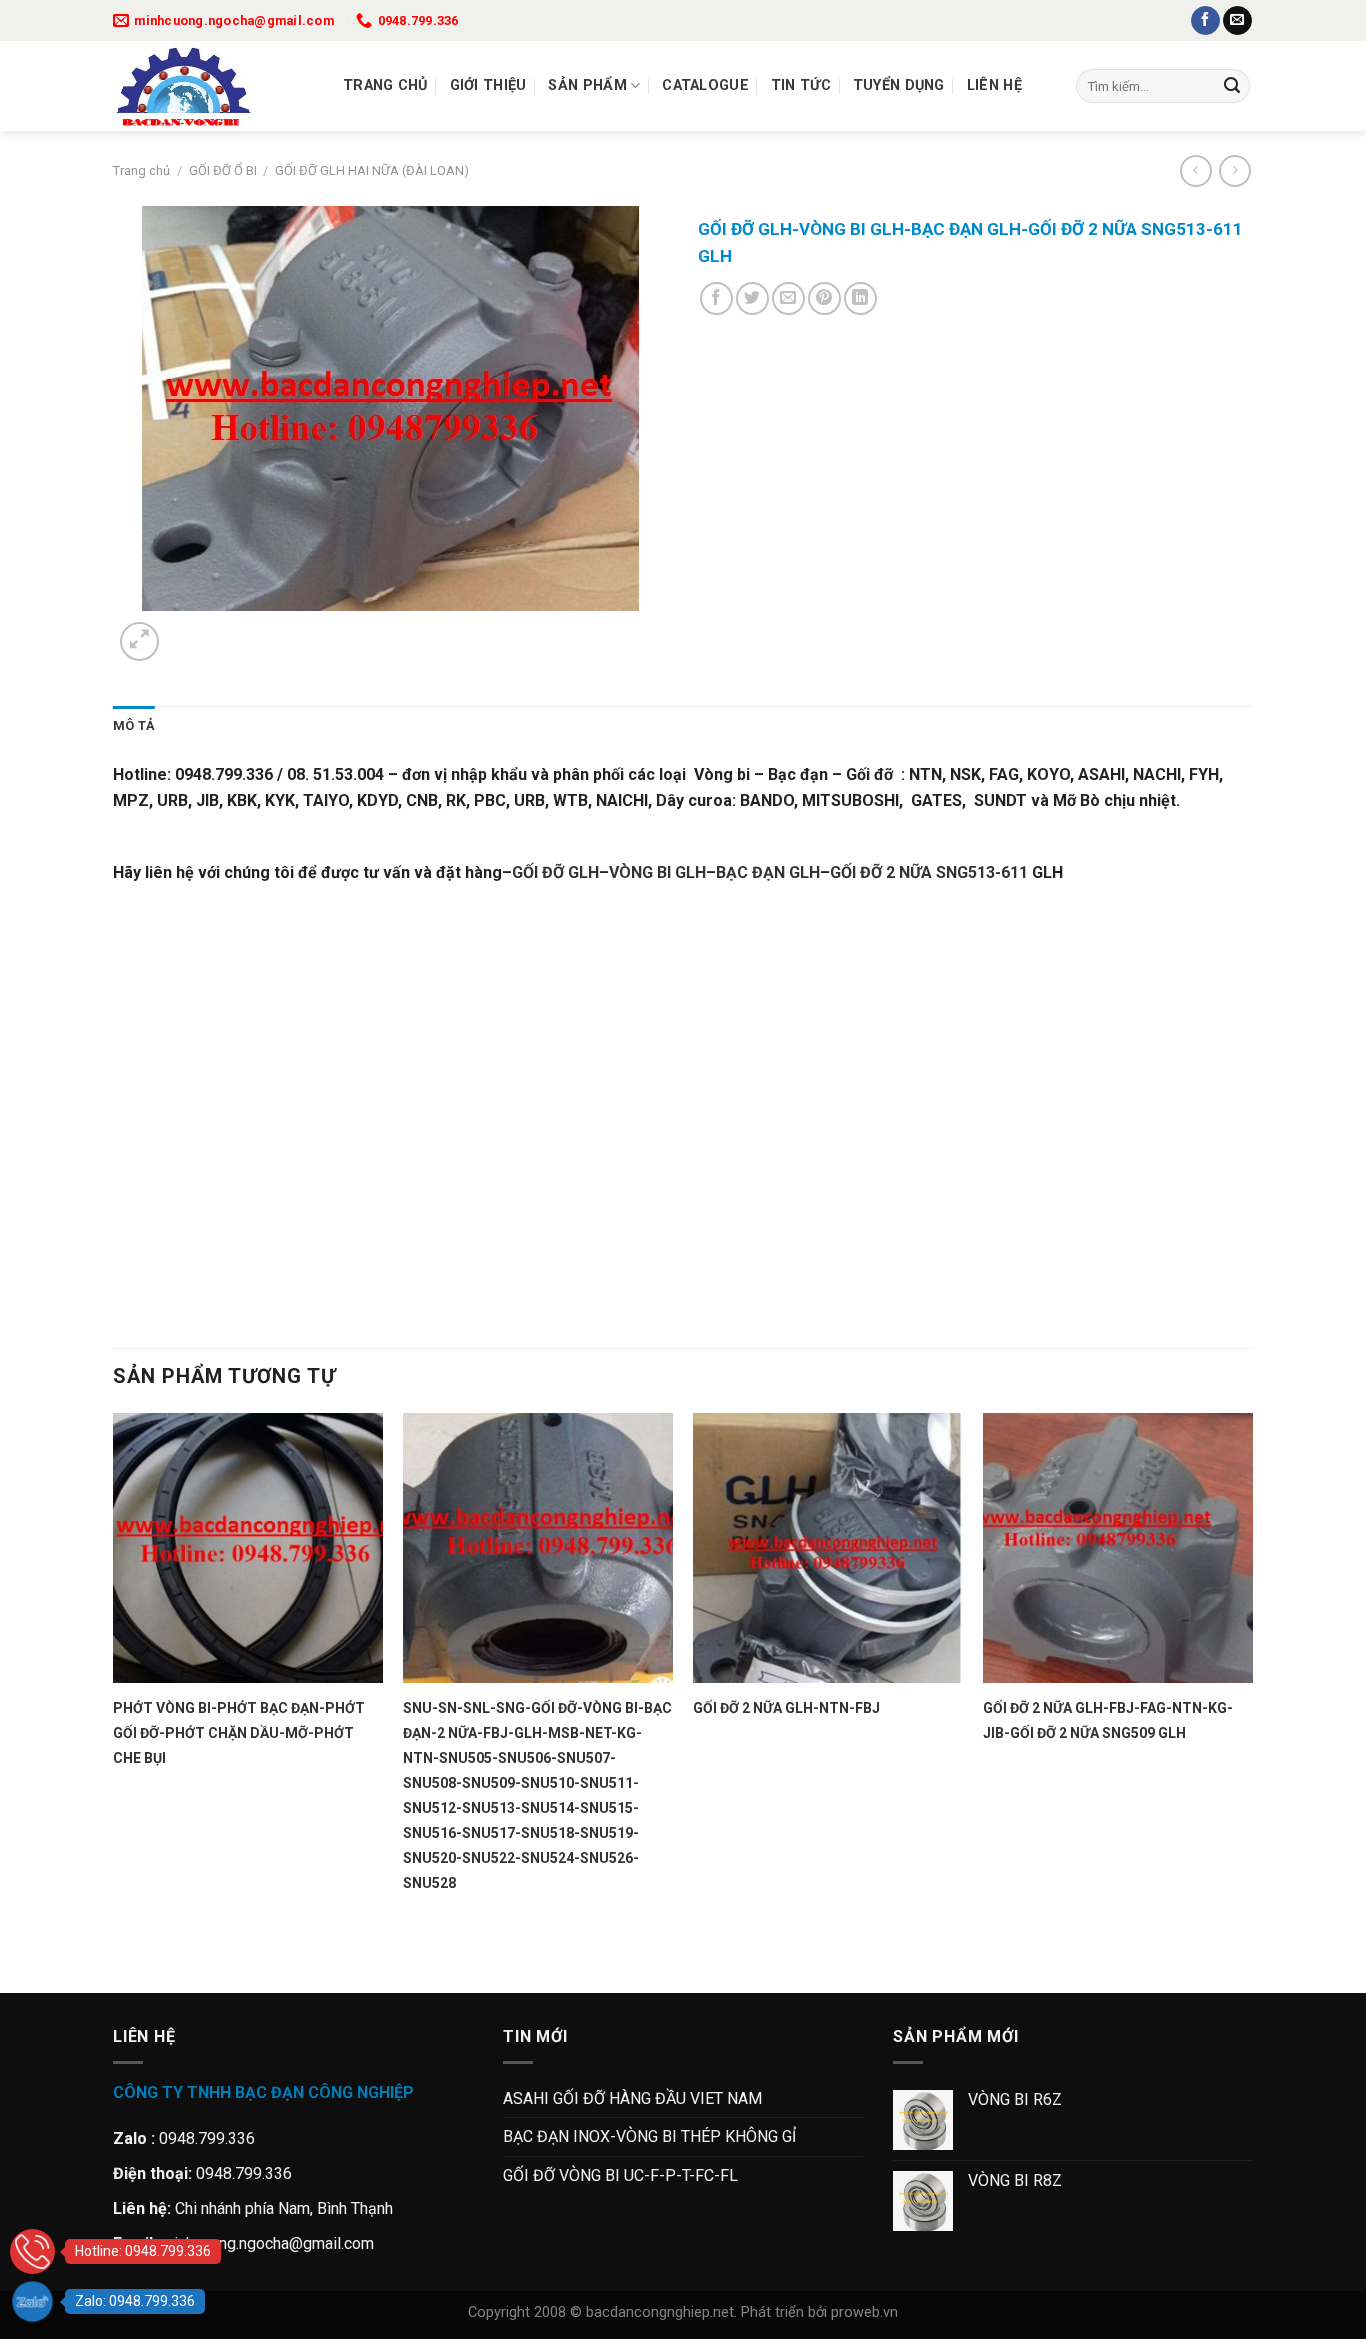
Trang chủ (385, 85)
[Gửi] (1232, 86)
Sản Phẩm (587, 85)
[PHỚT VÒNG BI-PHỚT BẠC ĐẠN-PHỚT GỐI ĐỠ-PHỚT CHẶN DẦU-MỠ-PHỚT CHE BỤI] (248, 1548)
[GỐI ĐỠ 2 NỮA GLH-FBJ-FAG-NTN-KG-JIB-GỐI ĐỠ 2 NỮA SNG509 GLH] (1118, 1548)
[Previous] (122, 1958)
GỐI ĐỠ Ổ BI (223, 170)
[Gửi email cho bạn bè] (788, 298)
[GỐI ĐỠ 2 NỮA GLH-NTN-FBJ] (828, 1548)
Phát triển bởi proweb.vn (819, 2312)
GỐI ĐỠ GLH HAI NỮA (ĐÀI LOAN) (372, 170)
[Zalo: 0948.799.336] (32, 2301)
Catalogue (705, 85)
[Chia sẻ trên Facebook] (716, 298)
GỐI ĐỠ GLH (555, 872)
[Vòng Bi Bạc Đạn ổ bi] (213, 86)
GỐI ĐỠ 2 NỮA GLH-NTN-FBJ (786, 1708)
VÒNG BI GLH (657, 872)
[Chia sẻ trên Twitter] (752, 298)
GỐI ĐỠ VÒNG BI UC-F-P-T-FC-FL (620, 2175)
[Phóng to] (139, 641)
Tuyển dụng (899, 85)
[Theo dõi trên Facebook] (1205, 21)
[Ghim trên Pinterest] (824, 298)
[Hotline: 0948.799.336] (32, 2251)
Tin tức (801, 85)
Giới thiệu (488, 85)
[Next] (187, 630)
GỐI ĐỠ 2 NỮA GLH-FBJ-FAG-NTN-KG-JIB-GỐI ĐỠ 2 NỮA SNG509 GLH (1108, 1720)
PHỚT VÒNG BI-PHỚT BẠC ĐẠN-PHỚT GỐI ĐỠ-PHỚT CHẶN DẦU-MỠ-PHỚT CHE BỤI (239, 1733)
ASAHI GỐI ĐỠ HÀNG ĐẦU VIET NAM (632, 2098)
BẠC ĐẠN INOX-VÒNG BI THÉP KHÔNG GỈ (649, 2136)
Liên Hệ (994, 85)
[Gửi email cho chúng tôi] (1237, 21)
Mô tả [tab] (134, 725)
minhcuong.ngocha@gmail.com (267, 2243)
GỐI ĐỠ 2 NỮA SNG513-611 (929, 872)
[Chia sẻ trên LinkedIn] (860, 298)
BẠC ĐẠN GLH (768, 872)
